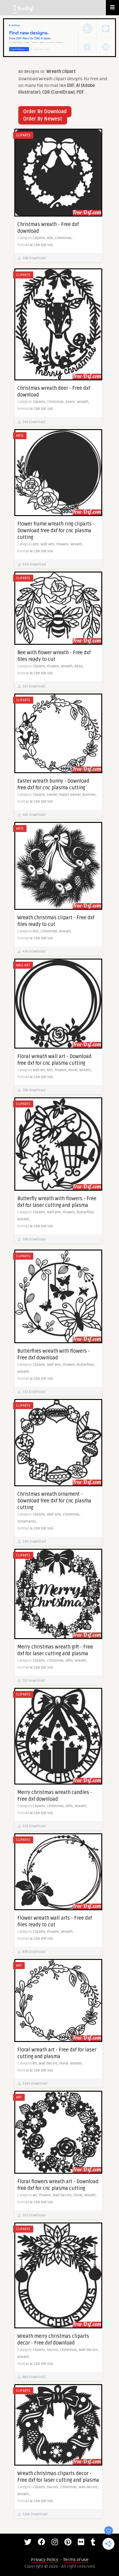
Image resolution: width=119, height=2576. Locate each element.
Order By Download (45, 112)
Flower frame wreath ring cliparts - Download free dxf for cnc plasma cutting (56, 531)
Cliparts (23, 135)
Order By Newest (43, 119)
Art (19, 1966)
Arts (20, 436)
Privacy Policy (45, 2560)
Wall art (23, 965)
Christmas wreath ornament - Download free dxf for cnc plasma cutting (54, 1501)
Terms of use (76, 2560)
